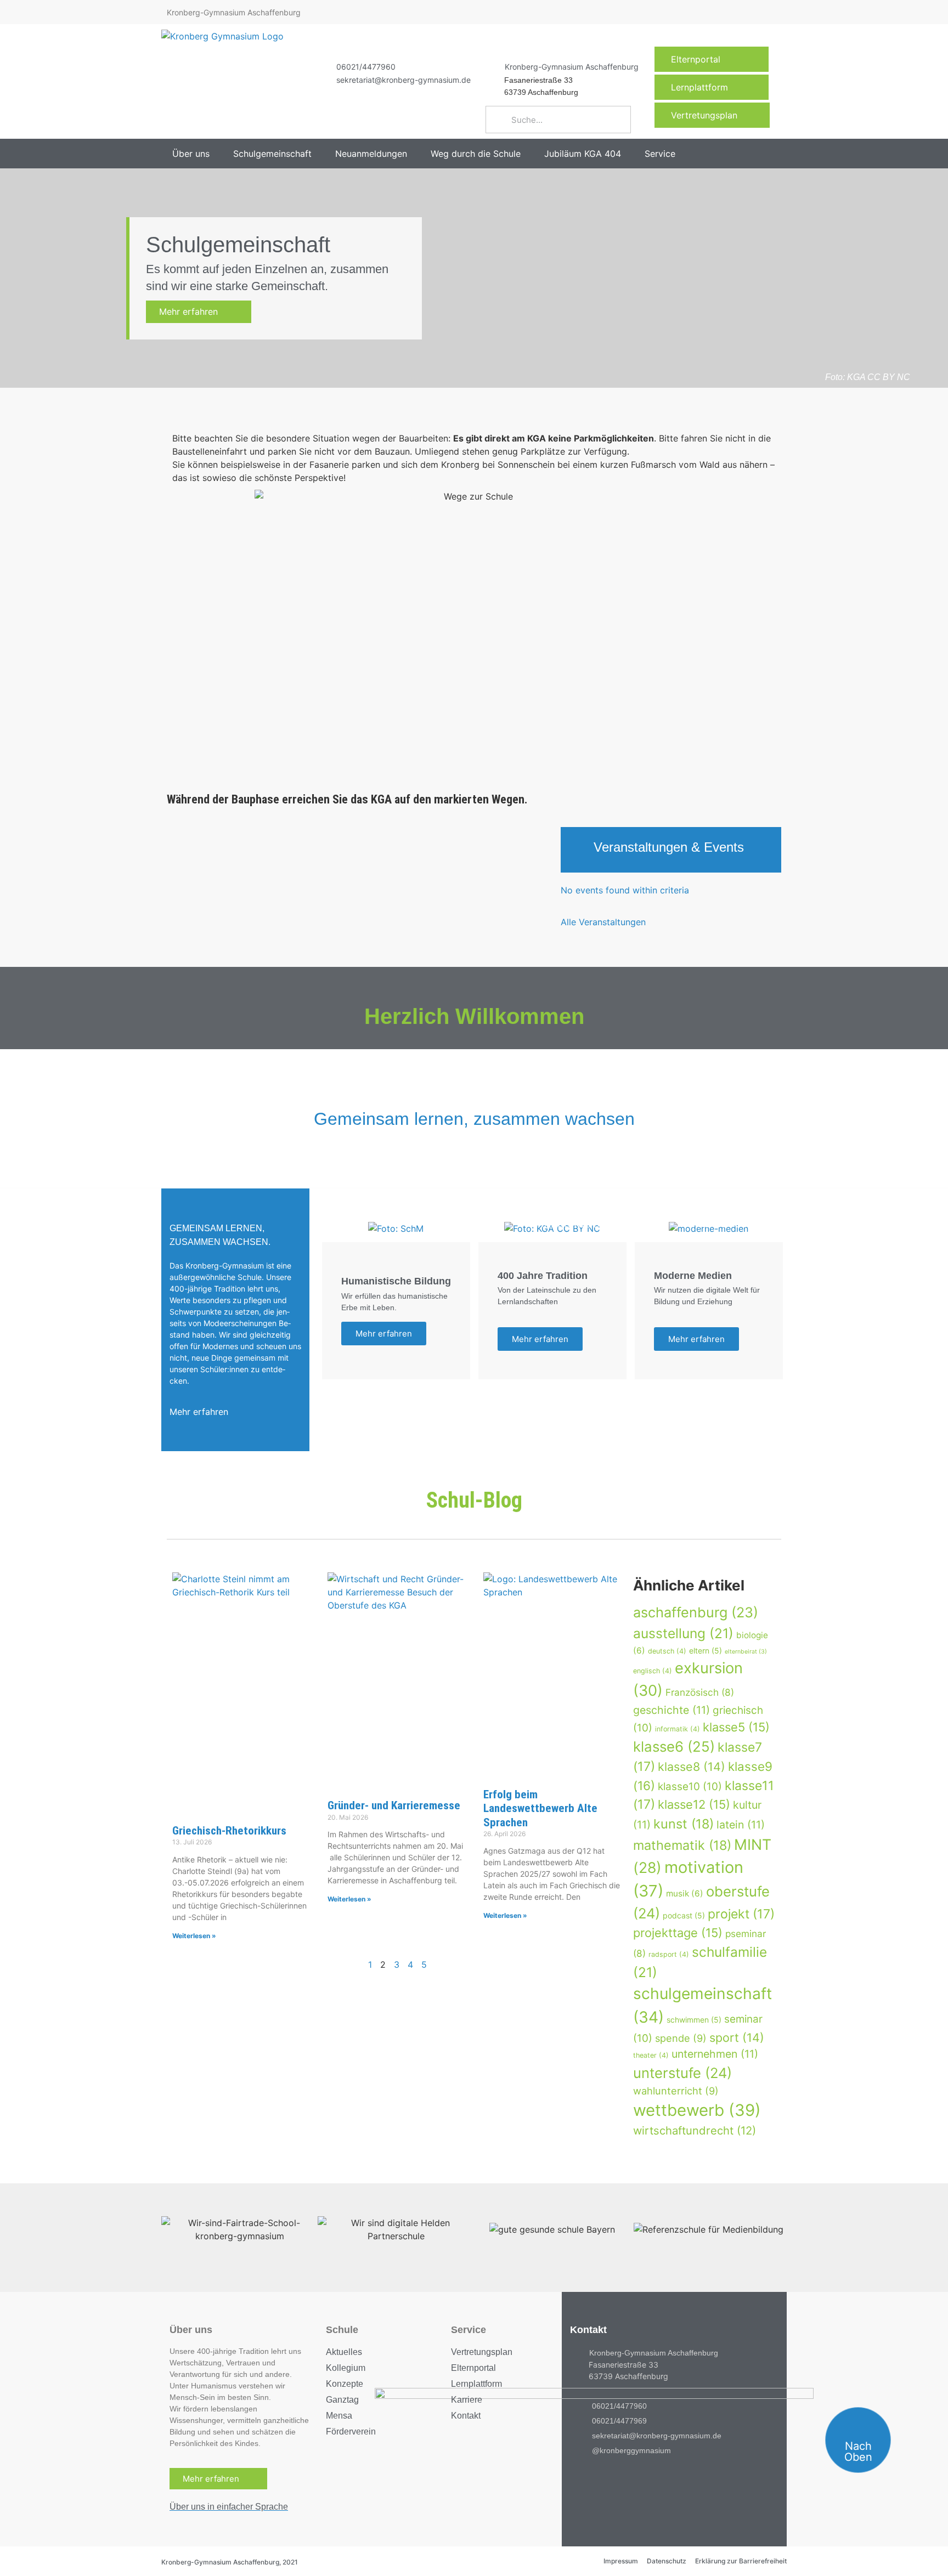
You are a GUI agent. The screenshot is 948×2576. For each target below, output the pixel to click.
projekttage (678, 1933)
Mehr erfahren (195, 312)
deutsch (667, 1651)
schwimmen (694, 2020)
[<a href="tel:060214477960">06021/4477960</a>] (323, 66)
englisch (653, 1671)
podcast (684, 1915)
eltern (706, 1651)
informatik (678, 1729)
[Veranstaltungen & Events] (577, 850)
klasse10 (690, 1787)
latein (741, 1825)
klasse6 (674, 1746)
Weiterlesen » (194, 1936)
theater (651, 2055)
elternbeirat (746, 1652)
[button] (197, 154)
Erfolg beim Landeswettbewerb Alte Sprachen (540, 1808)
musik (685, 1893)
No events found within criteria (625, 890)
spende (681, 2038)
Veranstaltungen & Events (669, 847)
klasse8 (692, 1767)
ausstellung (683, 1633)
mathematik (682, 1845)
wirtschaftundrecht (695, 2130)
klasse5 (736, 1727)
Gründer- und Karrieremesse (394, 1805)
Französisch (700, 1692)
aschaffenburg (696, 1612)
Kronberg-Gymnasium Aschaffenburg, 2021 (230, 2562)
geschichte (672, 1710)
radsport (669, 1954)
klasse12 (694, 1804)
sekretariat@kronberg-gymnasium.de (404, 80)
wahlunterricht (676, 2091)
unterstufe (682, 2073)
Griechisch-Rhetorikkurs (229, 1831)
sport (737, 2037)
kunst (684, 1824)
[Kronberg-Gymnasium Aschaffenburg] (491, 66)
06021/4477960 (366, 67)
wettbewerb (697, 2110)
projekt (741, 1914)
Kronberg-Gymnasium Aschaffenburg (572, 67)
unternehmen (715, 2054)
